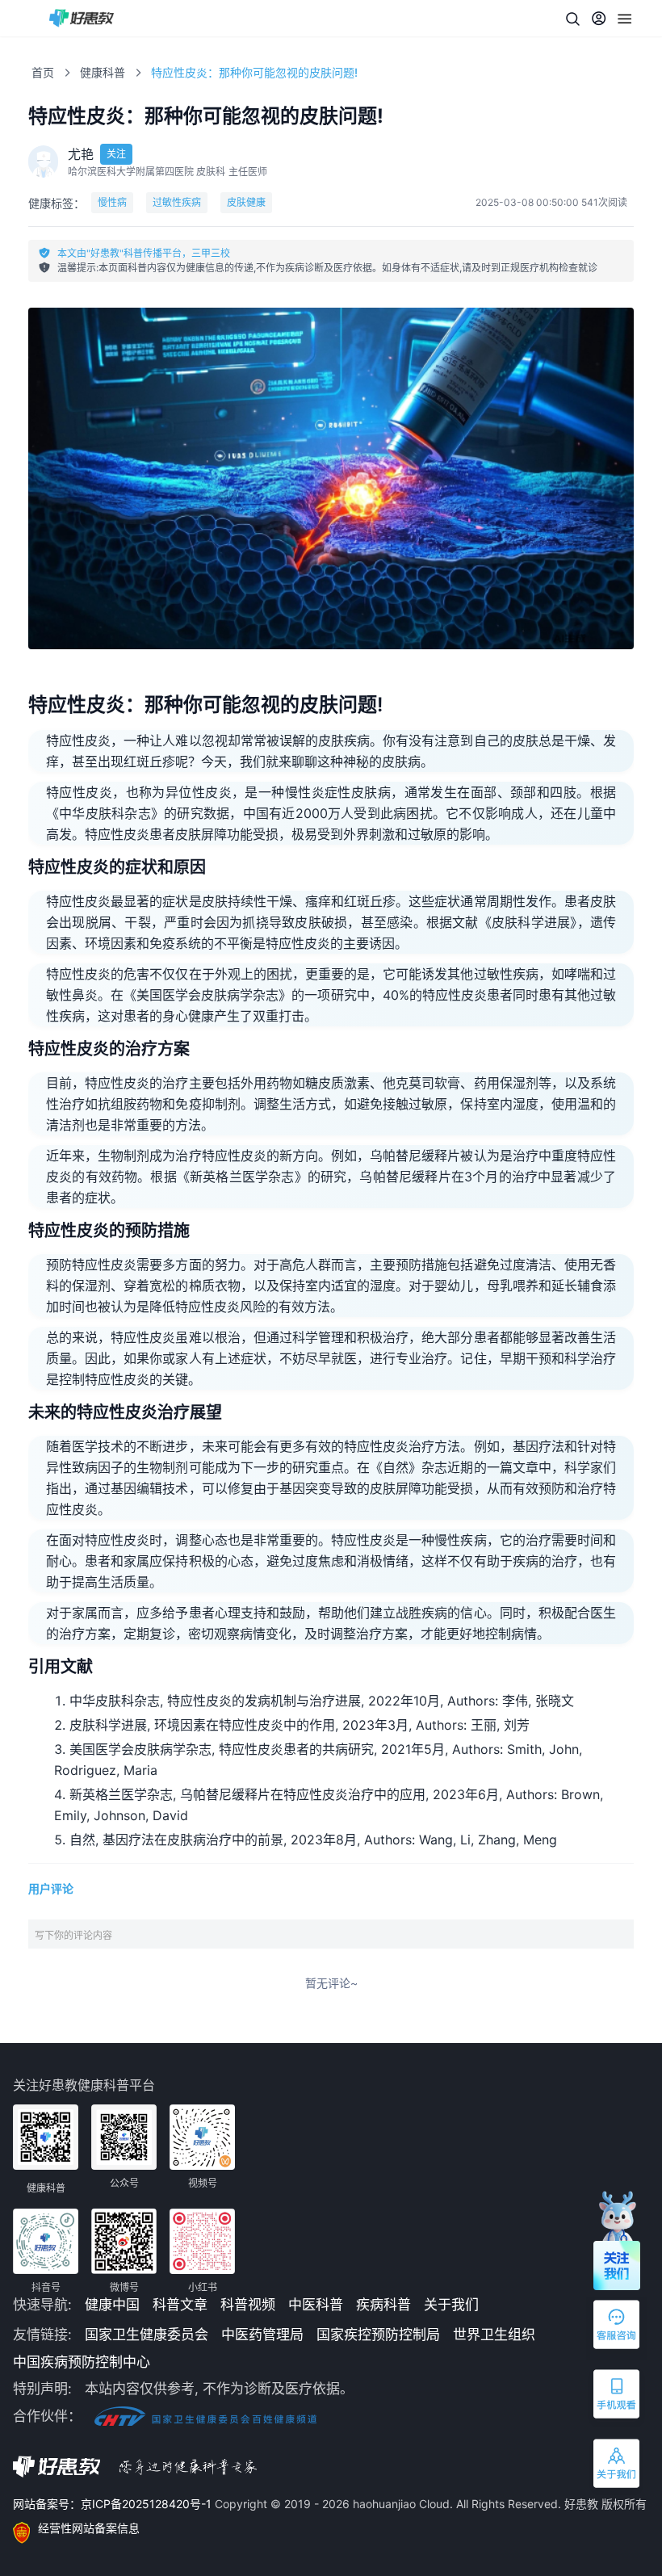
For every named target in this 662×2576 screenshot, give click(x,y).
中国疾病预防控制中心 (82, 2362)
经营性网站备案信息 (89, 2528)
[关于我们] (618, 2467)
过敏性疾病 (177, 202)
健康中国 (112, 2305)
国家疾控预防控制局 (378, 2335)
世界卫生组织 (494, 2335)
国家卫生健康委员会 (147, 2335)
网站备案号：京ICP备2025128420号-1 (114, 2504)
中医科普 (316, 2305)
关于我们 (451, 2305)
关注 (116, 154)
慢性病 (112, 202)
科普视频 (248, 2305)
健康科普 (103, 72)
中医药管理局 (262, 2335)
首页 (43, 72)
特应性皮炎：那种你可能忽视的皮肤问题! (254, 72)
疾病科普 (383, 2305)
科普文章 (180, 2305)
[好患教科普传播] (82, 18)
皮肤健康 (246, 202)
